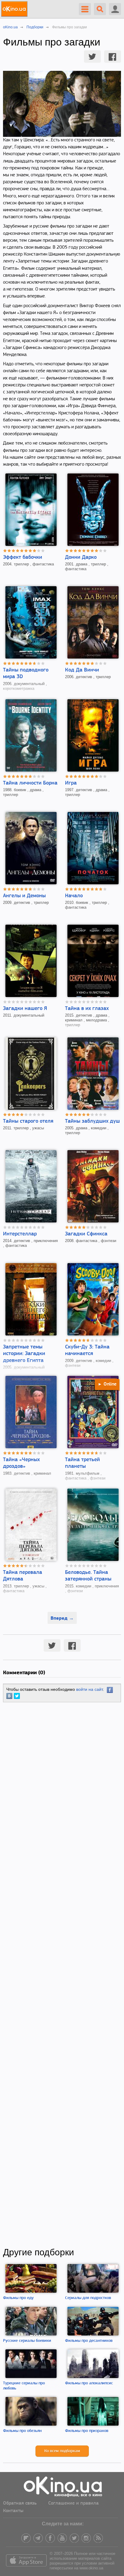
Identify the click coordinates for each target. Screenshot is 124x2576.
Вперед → (62, 1618)
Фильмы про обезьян (22, 2431)
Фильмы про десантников (89, 2341)
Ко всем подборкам (62, 2451)
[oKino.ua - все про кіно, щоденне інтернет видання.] (15, 9)
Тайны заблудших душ (92, 1121)
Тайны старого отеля (28, 1121)
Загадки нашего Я (25, 1009)
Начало (74, 896)
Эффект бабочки (23, 558)
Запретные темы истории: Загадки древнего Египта (24, 1354)
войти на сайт (89, 1689)
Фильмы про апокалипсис (89, 2383)
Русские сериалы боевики (27, 2341)
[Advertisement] (62, 1975)
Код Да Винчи (82, 670)
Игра (71, 783)
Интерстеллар (20, 1234)
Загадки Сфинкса (86, 1234)
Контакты (13, 2511)
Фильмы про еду (18, 2298)
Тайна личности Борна (30, 783)
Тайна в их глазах (87, 1009)
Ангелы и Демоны (24, 896)
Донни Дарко (81, 558)
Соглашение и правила (73, 2503)
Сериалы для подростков (88, 2298)
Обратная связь (20, 2503)
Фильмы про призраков (87, 2431)
